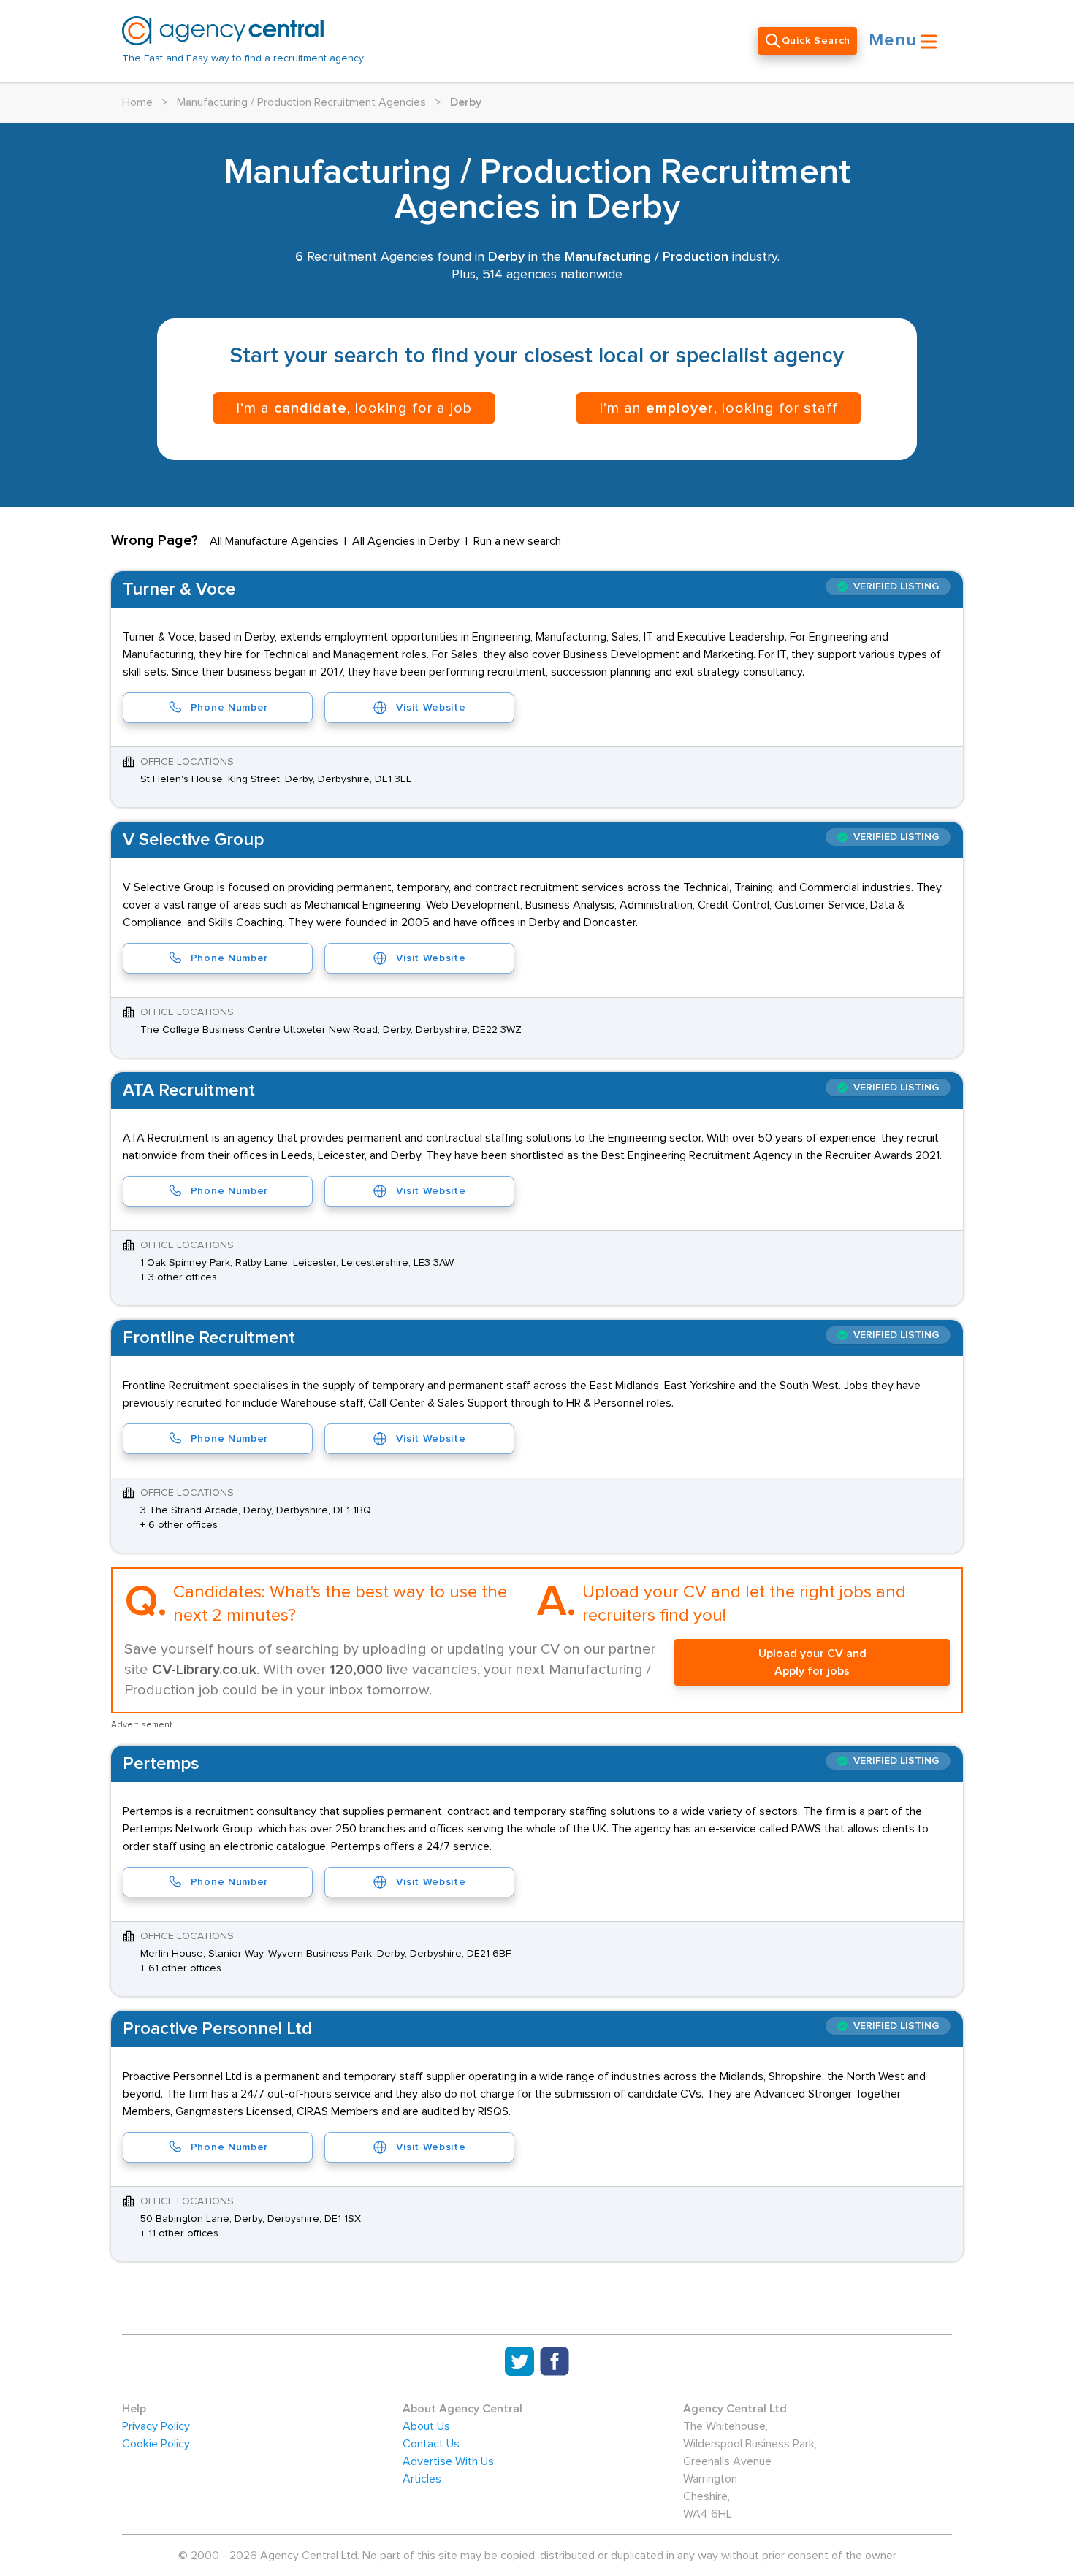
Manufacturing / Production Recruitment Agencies (301, 102)
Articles (422, 2479)
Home (137, 102)
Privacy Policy (156, 2426)
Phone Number (229, 708)
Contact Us (431, 2444)
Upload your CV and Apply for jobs (812, 1662)
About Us (426, 2426)
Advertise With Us (448, 2461)
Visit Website (431, 708)
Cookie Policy (156, 2444)
